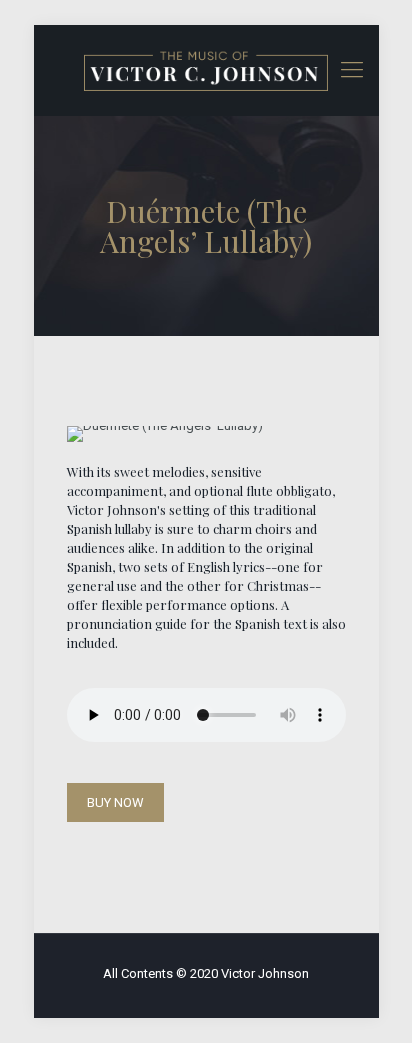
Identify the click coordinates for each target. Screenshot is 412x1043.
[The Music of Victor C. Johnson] (206, 70)
